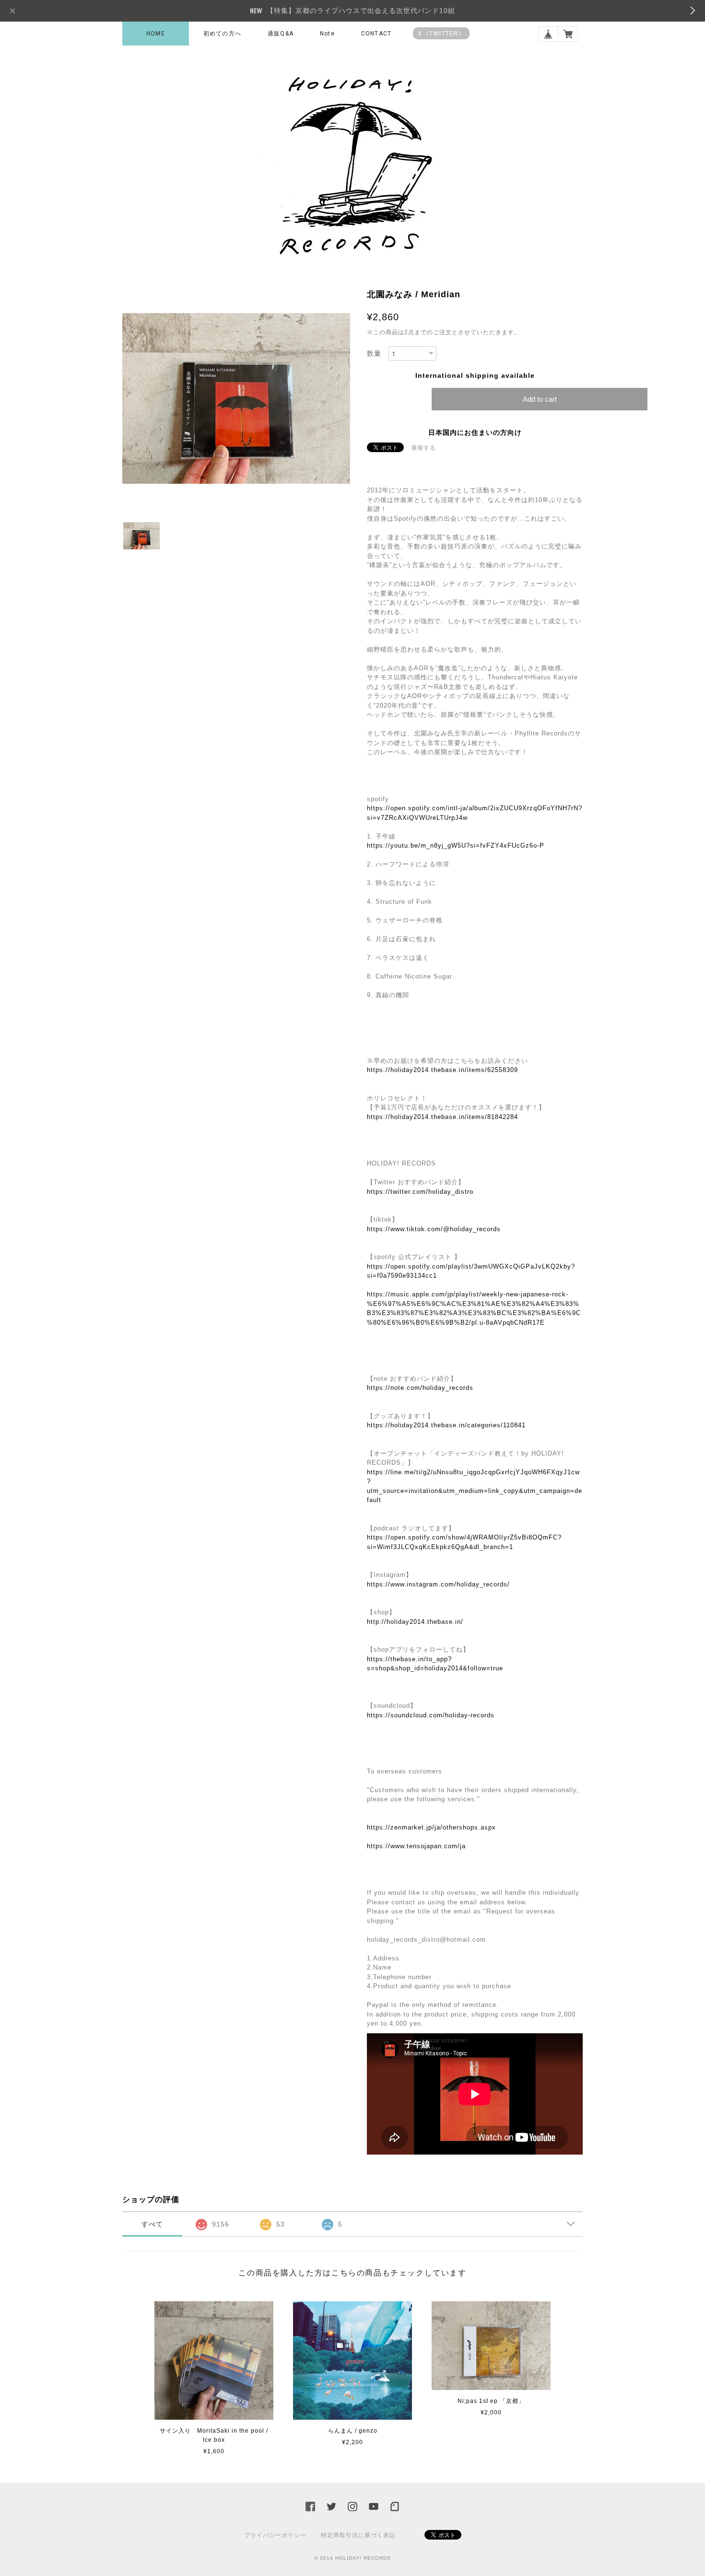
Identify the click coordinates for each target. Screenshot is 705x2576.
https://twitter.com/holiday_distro (420, 1192)
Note (327, 34)
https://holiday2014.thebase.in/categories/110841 (446, 1425)
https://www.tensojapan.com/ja (416, 1846)
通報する (423, 448)
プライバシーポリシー (275, 2535)
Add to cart (540, 399)
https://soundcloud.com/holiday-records (431, 1715)
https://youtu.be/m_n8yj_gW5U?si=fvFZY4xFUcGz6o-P (456, 845)
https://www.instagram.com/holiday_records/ (438, 1584)
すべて (152, 2224)
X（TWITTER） (441, 33)
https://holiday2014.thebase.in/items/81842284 (442, 1117)
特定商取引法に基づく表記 (358, 2535)
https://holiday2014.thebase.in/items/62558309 (442, 1070)
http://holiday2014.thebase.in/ (415, 1622)
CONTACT (376, 34)
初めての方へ (222, 34)
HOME (156, 34)
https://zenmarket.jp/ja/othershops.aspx (431, 1827)
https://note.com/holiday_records (420, 1388)
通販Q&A (281, 34)
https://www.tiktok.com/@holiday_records (434, 1229)
